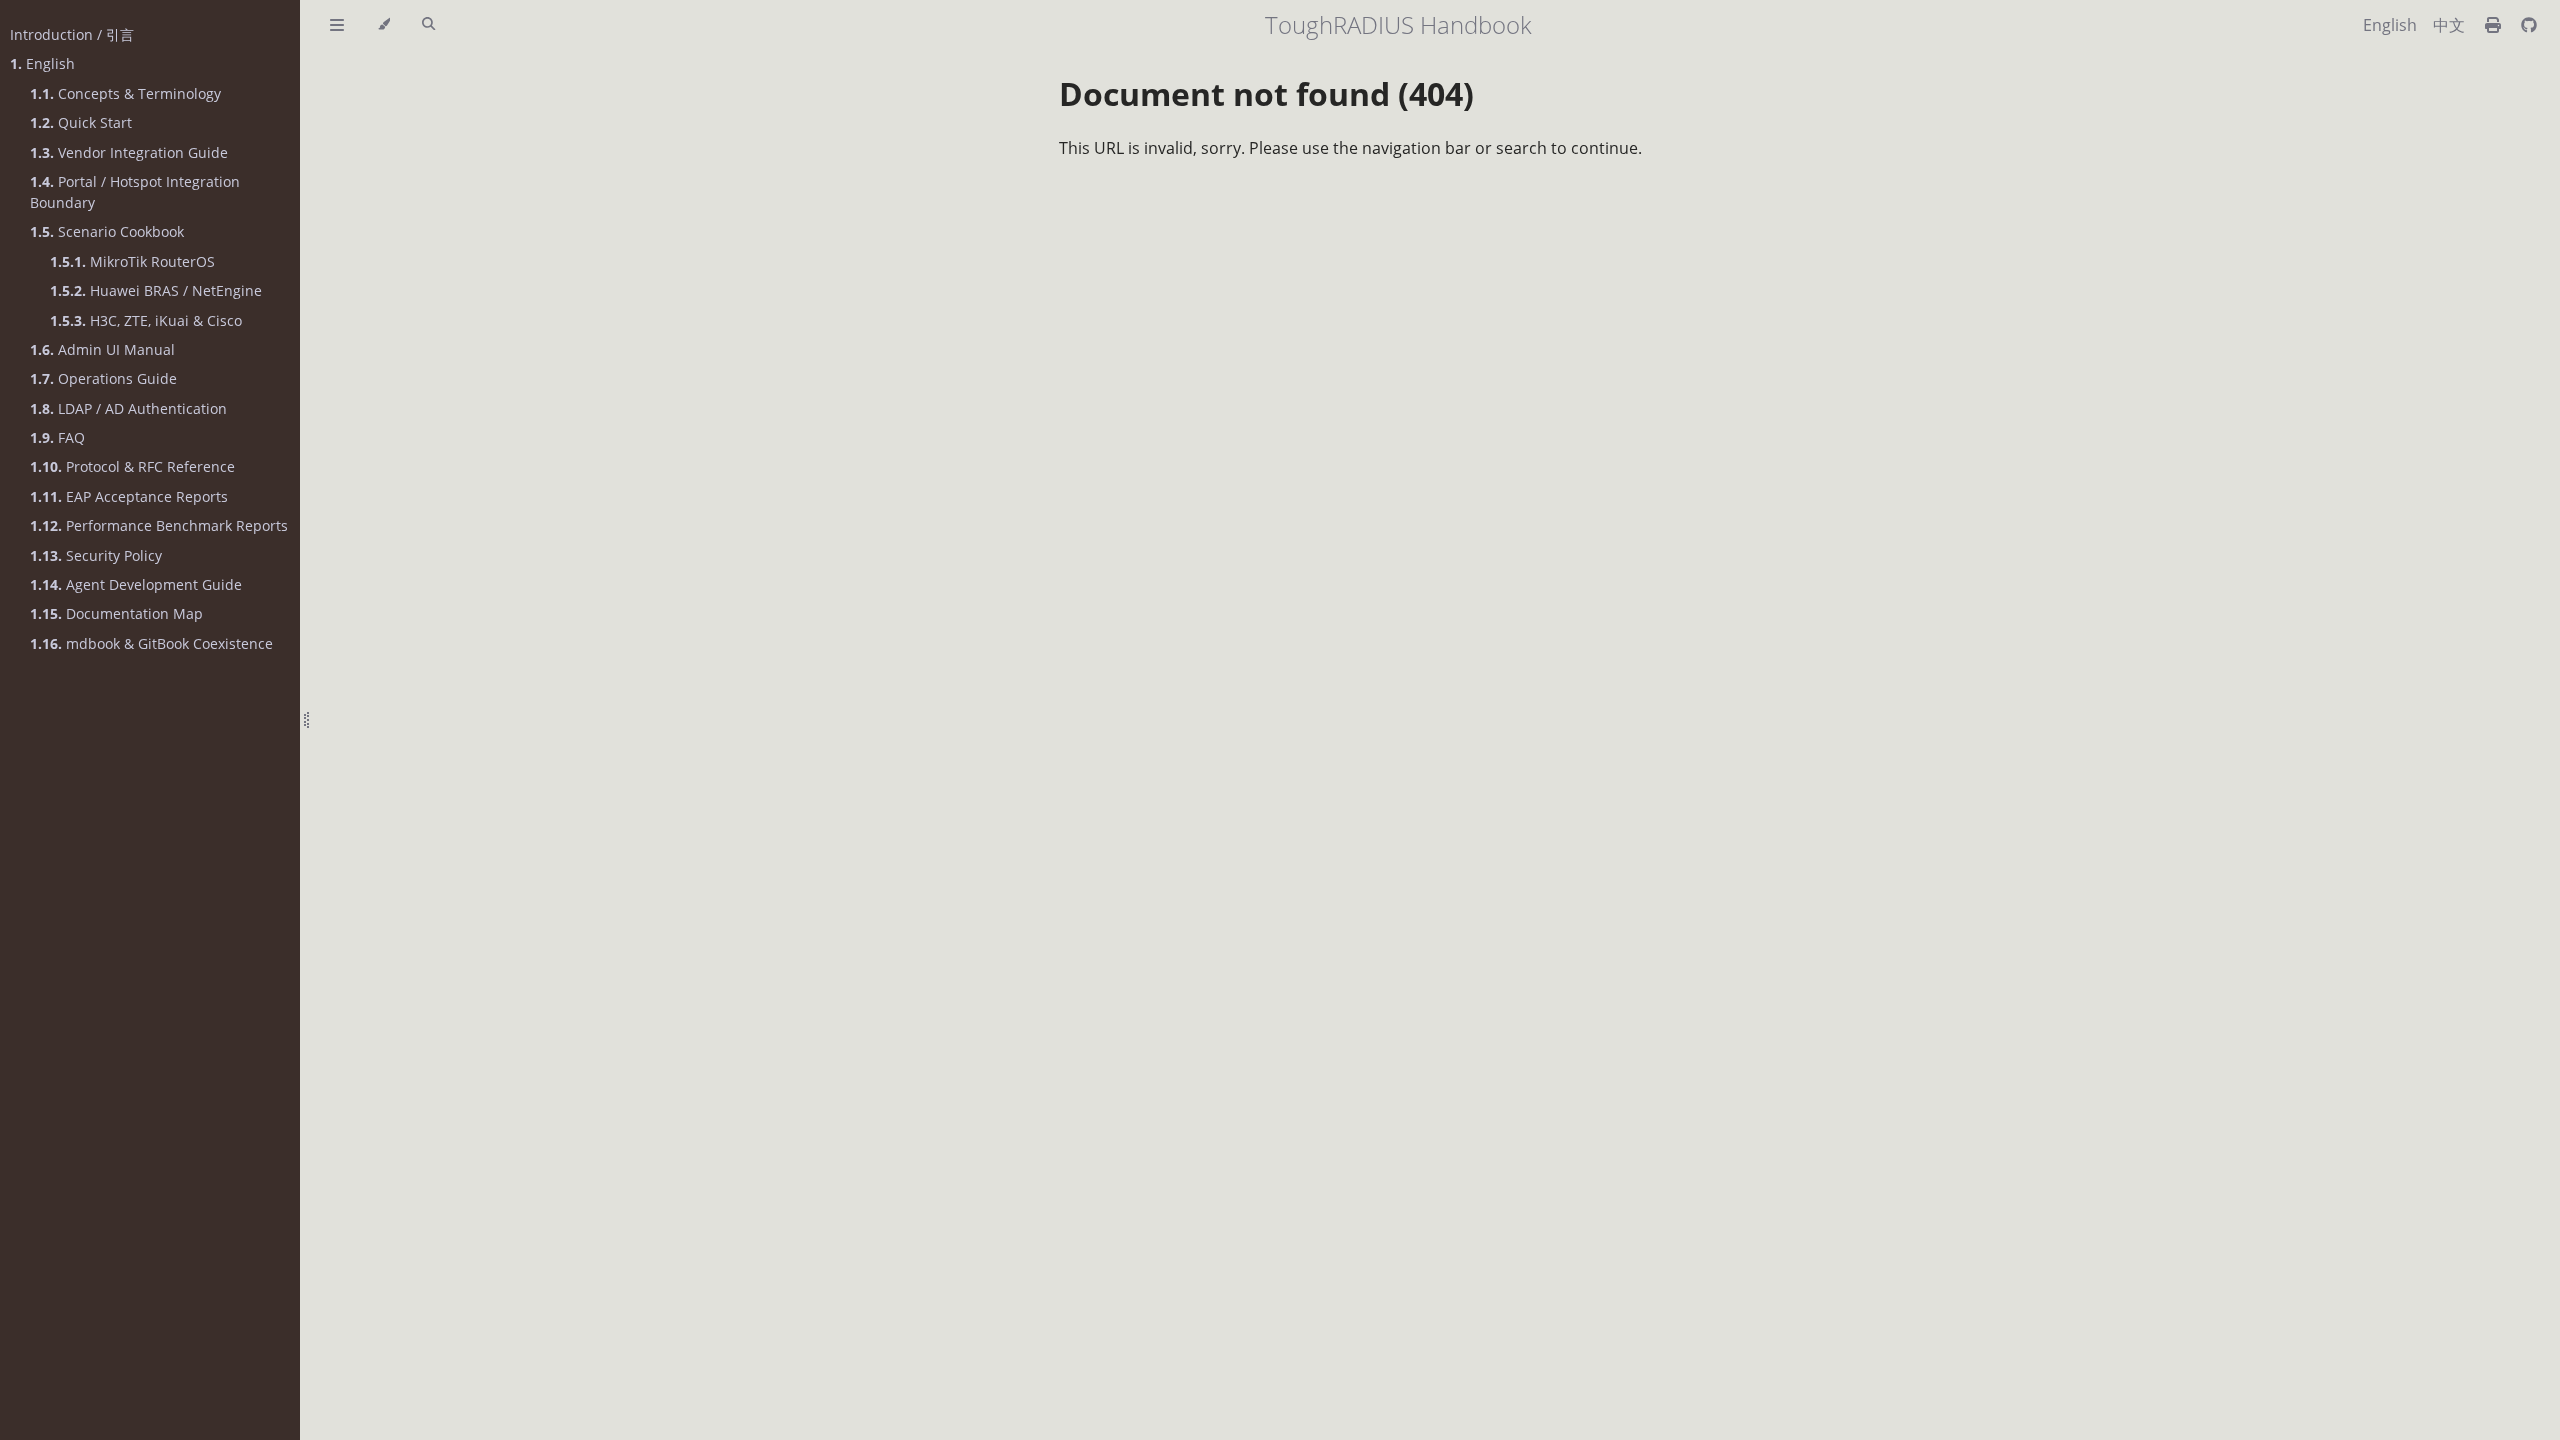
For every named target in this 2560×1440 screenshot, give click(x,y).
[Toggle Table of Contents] (337, 25)
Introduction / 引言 (72, 34)
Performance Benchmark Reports (159, 525)
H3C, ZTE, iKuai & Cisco (146, 320)
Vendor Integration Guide (129, 152)
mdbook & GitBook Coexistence (151, 643)
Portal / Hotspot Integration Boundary (135, 192)
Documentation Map (116, 613)
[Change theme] (383, 25)
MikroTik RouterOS (132, 261)
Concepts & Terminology (125, 93)
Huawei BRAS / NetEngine (156, 290)
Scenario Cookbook (107, 231)
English (42, 63)
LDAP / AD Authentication (128, 408)
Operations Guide (103, 378)
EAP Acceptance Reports (129, 496)
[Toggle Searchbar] (428, 25)
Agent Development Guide (136, 584)
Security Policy (96, 555)
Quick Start (81, 122)
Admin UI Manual (102, 349)
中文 (2449, 25)
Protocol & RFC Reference (132, 466)
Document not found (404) (1266, 93)
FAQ (57, 437)
